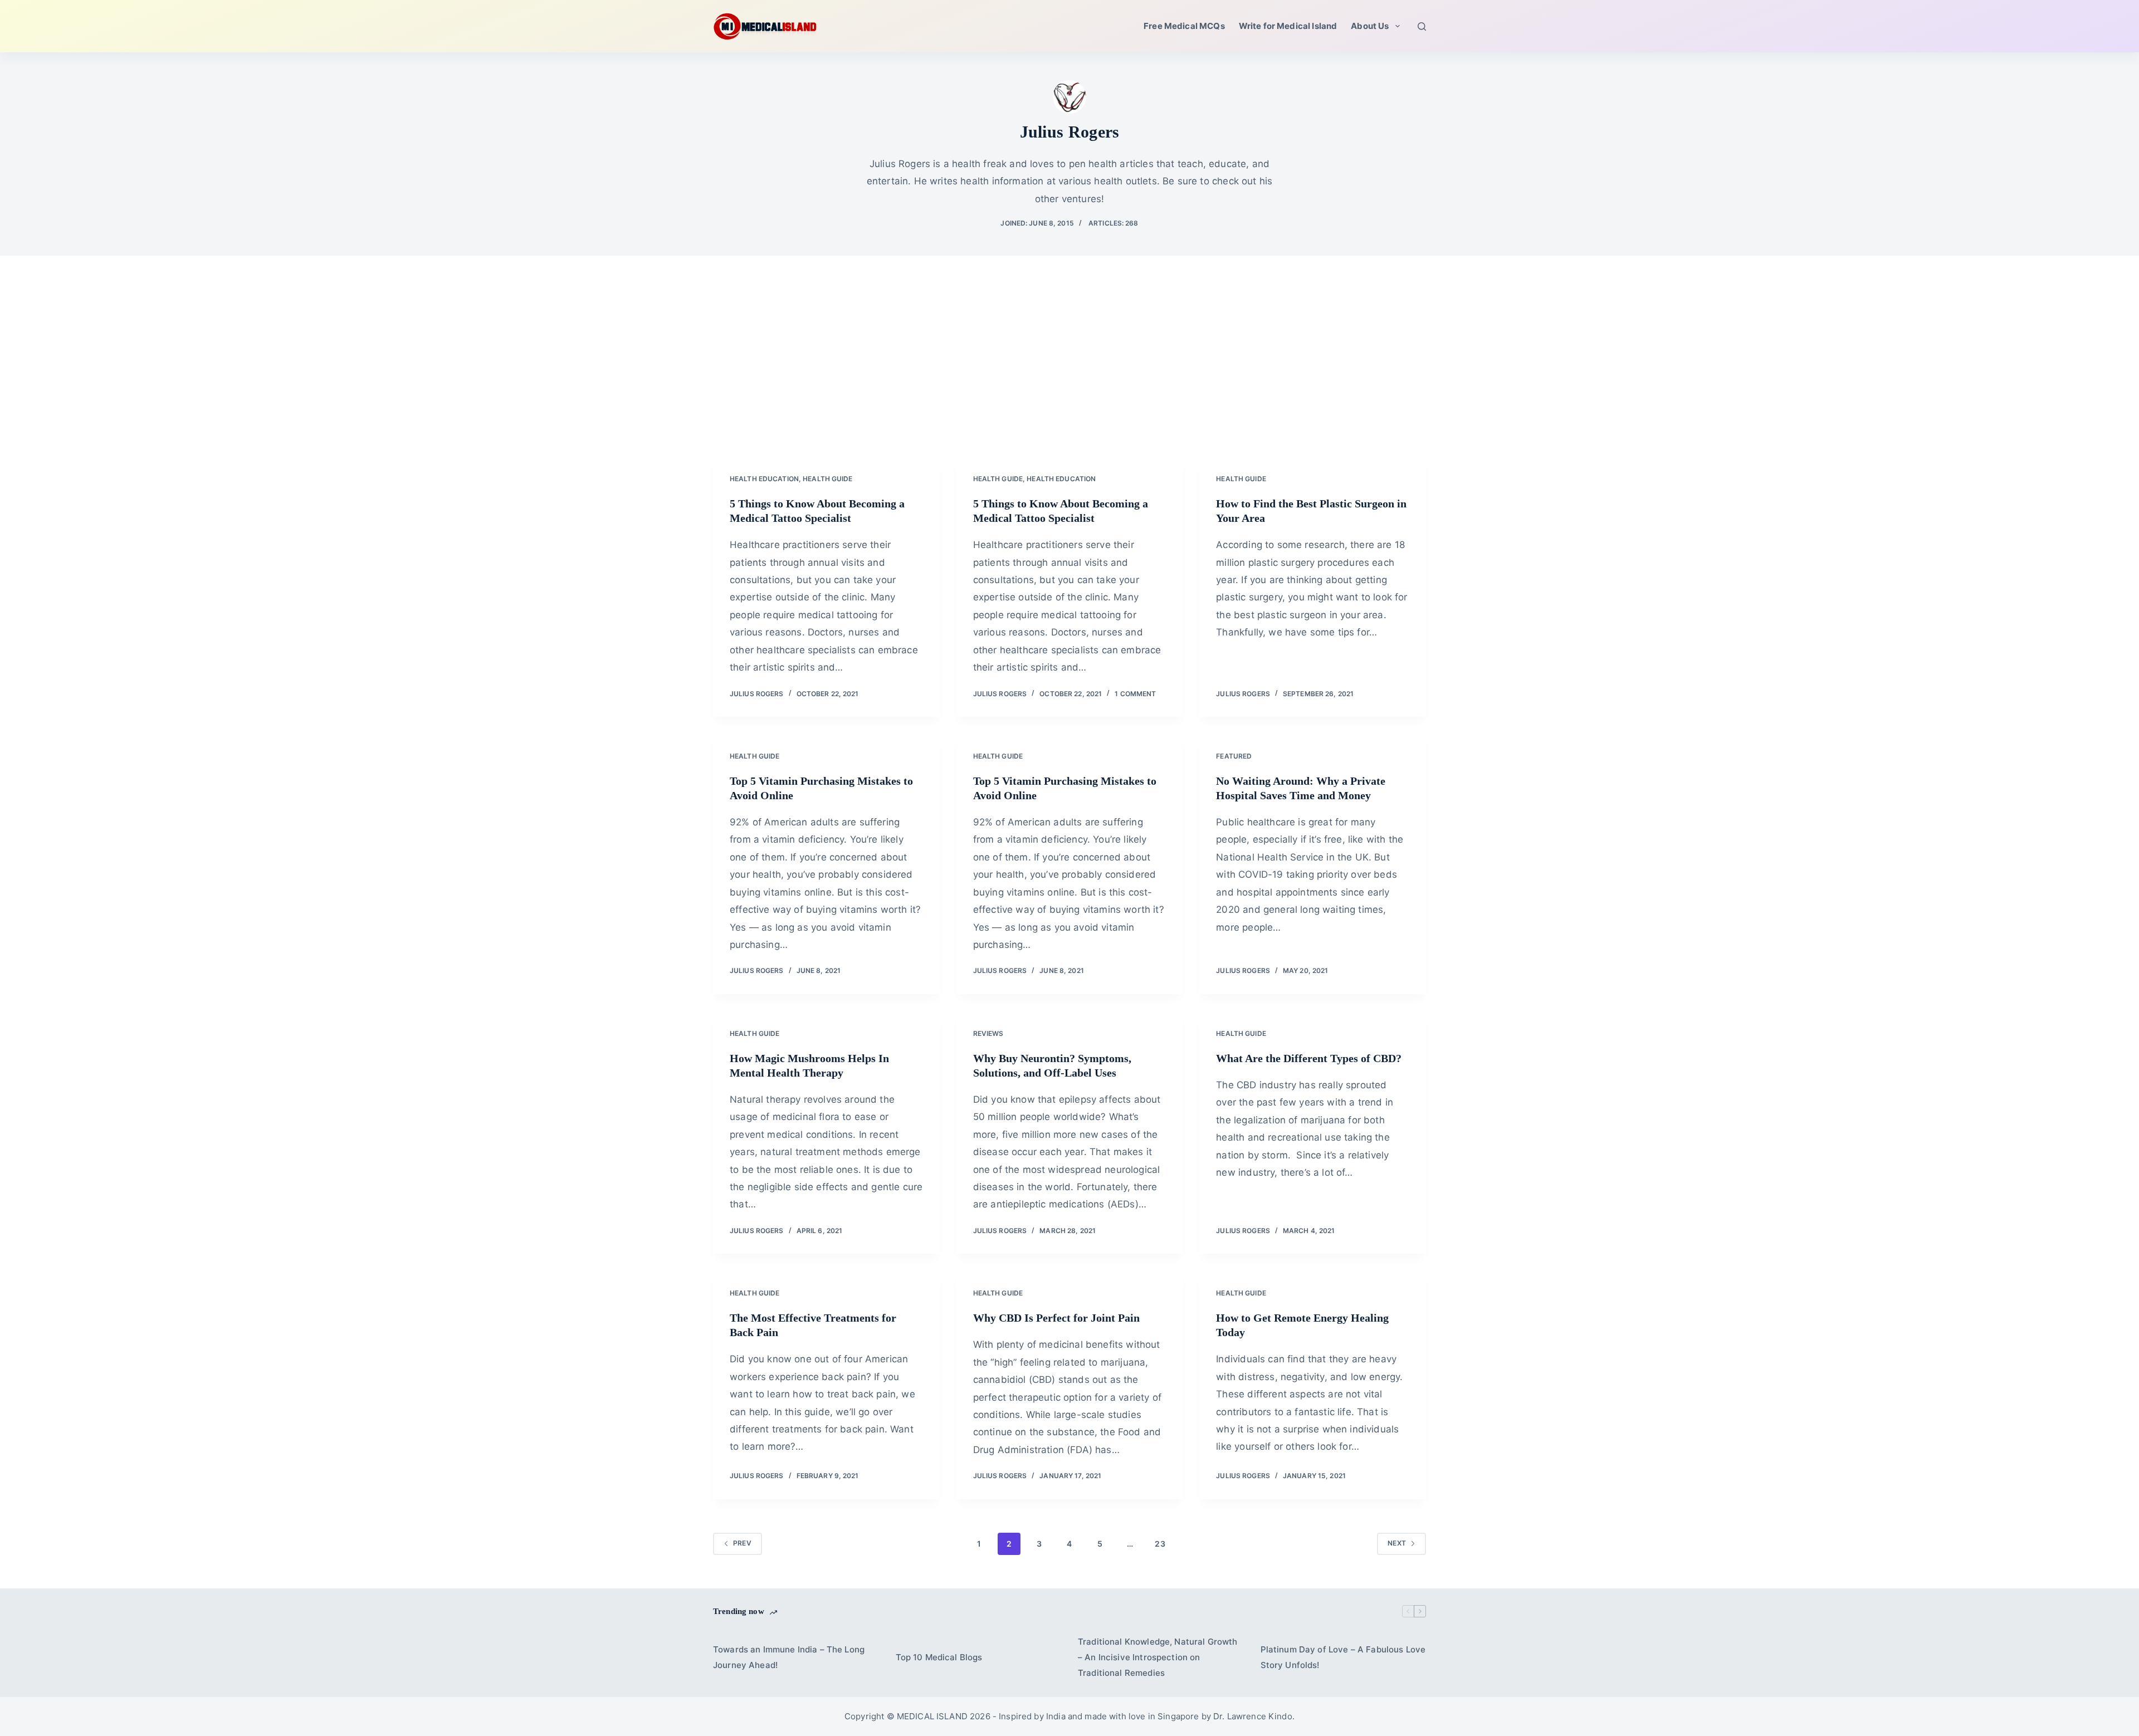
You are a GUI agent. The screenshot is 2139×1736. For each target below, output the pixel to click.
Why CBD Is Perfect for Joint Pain (1056, 1318)
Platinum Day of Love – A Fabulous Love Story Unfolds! (1343, 1657)
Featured (1234, 756)
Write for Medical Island (1288, 26)
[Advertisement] (1069, 373)
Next (1397, 1543)
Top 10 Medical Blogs (939, 1657)
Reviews (988, 1033)
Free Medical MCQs (1184, 26)
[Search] (1422, 26)
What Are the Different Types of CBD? (1309, 1058)
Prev (742, 1543)
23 (1160, 1544)
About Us (1370, 26)
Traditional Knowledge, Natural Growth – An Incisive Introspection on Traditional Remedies (1158, 1657)
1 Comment (1135, 694)
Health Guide (827, 479)
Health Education (764, 479)
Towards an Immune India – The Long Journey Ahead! (789, 1657)
